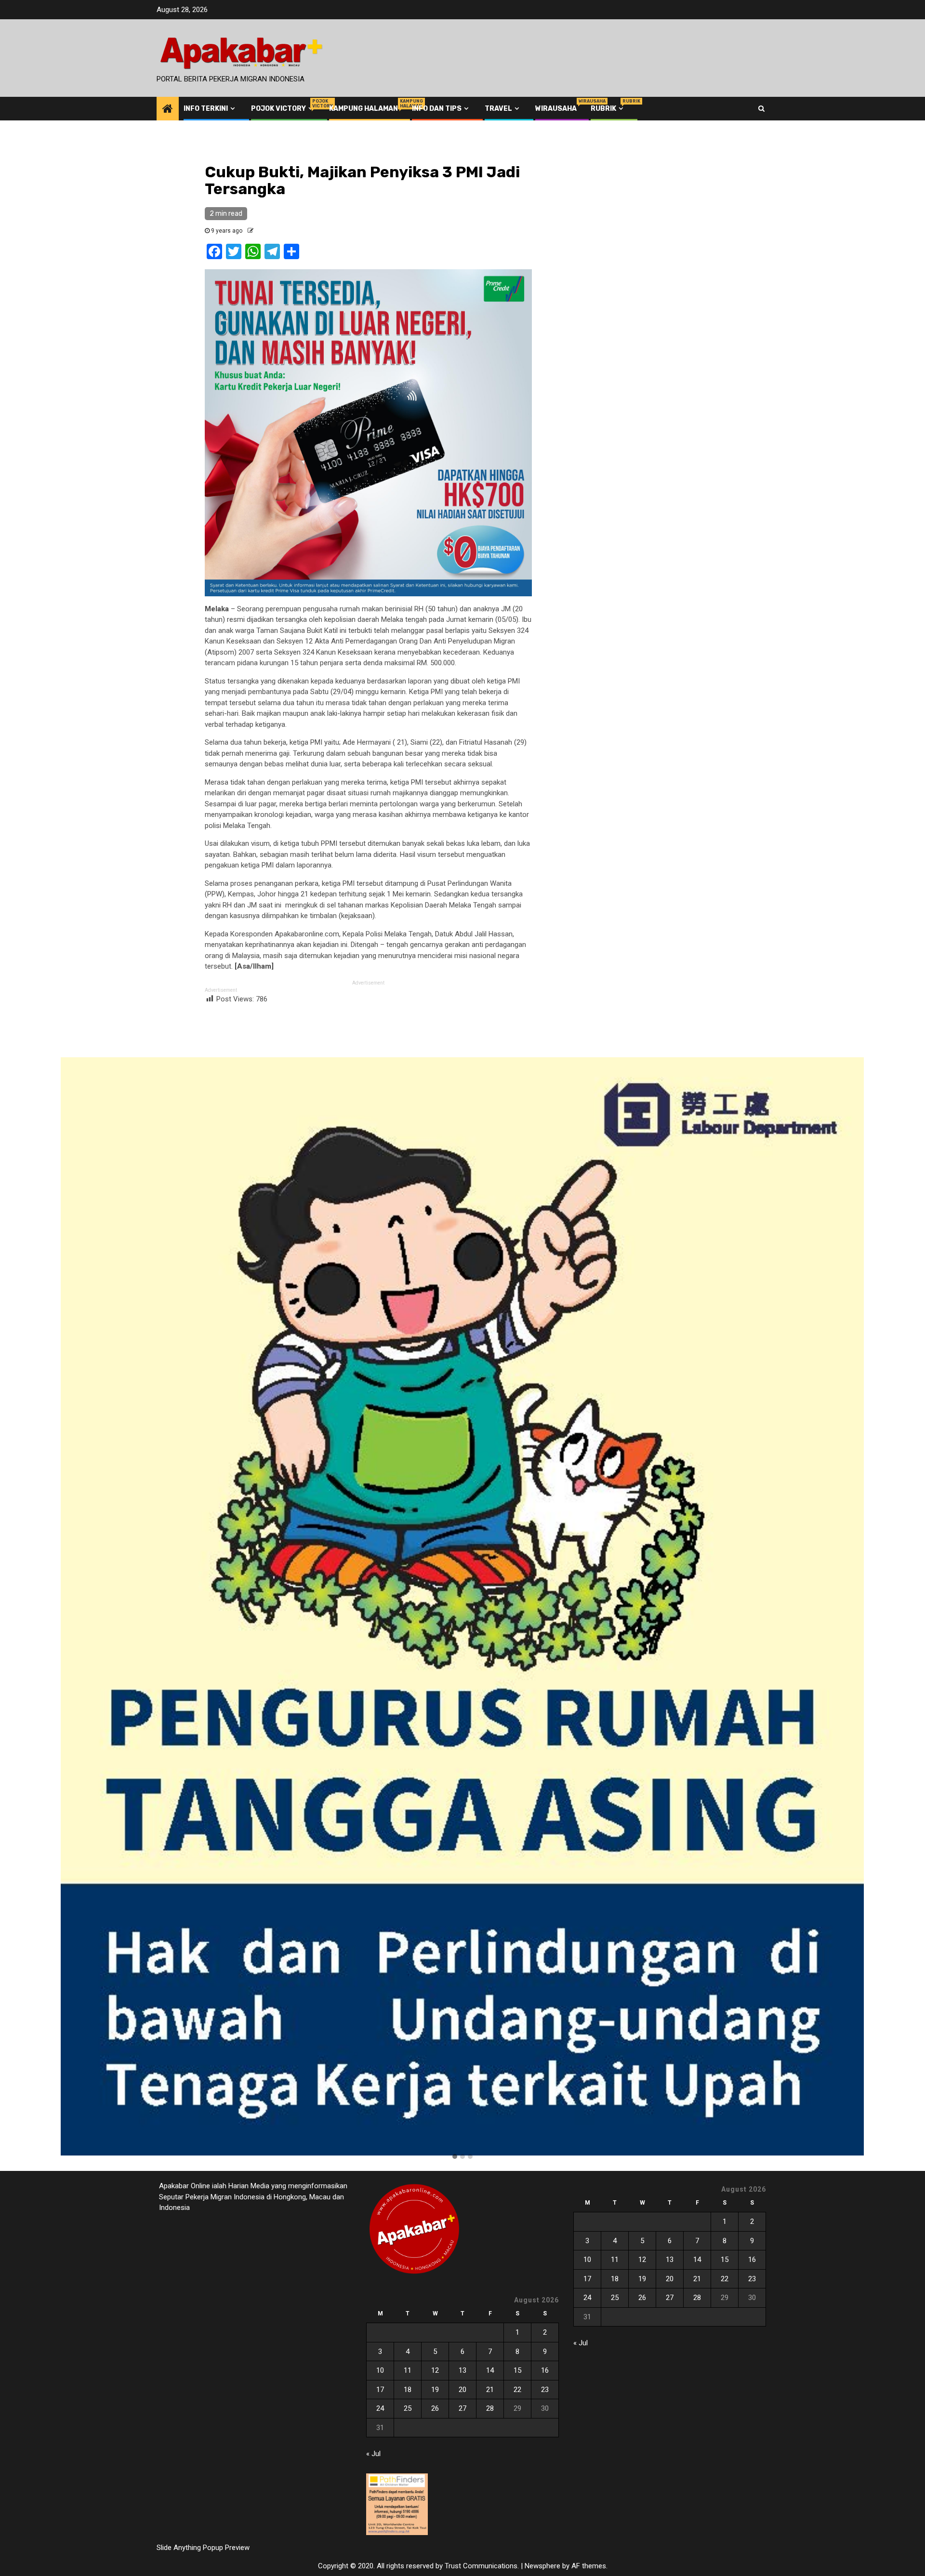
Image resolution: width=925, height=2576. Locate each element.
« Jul (373, 2454)
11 (408, 2370)
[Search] (761, 108)
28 (490, 2408)
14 (490, 2370)
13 (462, 2370)
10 (380, 2370)
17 (380, 2390)
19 (435, 2390)
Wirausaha (556, 109)
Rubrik (608, 109)
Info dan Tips (437, 109)
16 (545, 2370)
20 (462, 2390)
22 (517, 2390)
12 (435, 2370)
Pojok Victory (283, 109)
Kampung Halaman (363, 109)
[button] (455, 2157)
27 (462, 2408)
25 (408, 2408)
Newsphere (542, 2566)
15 (517, 2370)
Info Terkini (206, 109)
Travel (498, 109)
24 (380, 2408)
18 (408, 2390)
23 (545, 2390)
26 (435, 2408)
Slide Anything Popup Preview (203, 2548)
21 (490, 2390)
